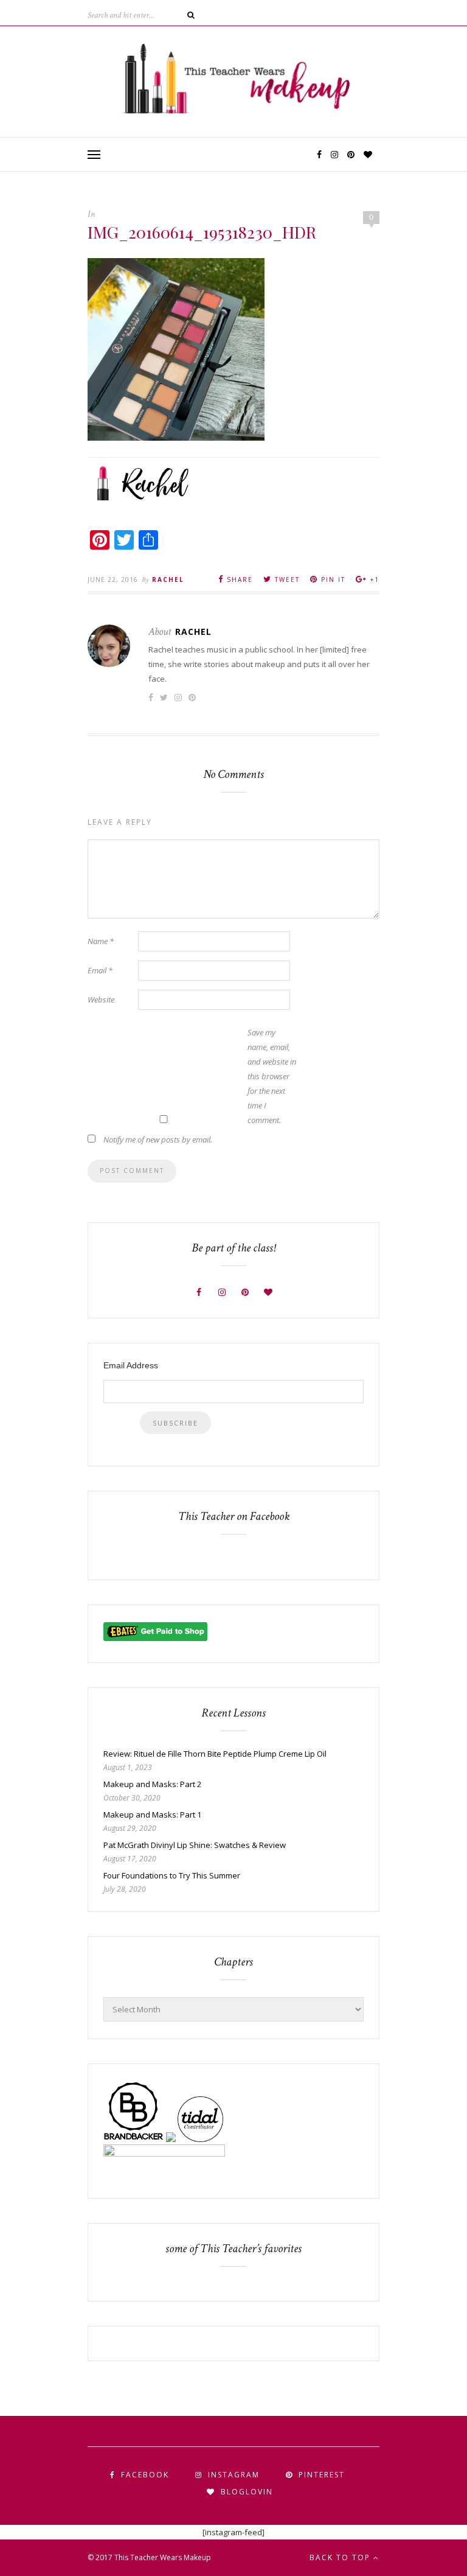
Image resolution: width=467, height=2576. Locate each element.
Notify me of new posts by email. (158, 1139)
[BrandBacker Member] (134, 2139)
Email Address (131, 1365)
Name (101, 941)
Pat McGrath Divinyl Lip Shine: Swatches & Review (195, 1845)
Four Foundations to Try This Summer (172, 1875)
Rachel (168, 579)
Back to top (341, 2557)
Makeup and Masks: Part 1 (152, 1815)
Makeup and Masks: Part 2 (152, 1784)
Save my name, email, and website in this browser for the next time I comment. (272, 1076)
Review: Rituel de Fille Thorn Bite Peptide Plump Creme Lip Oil (215, 1754)
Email (100, 970)
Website (101, 999)
